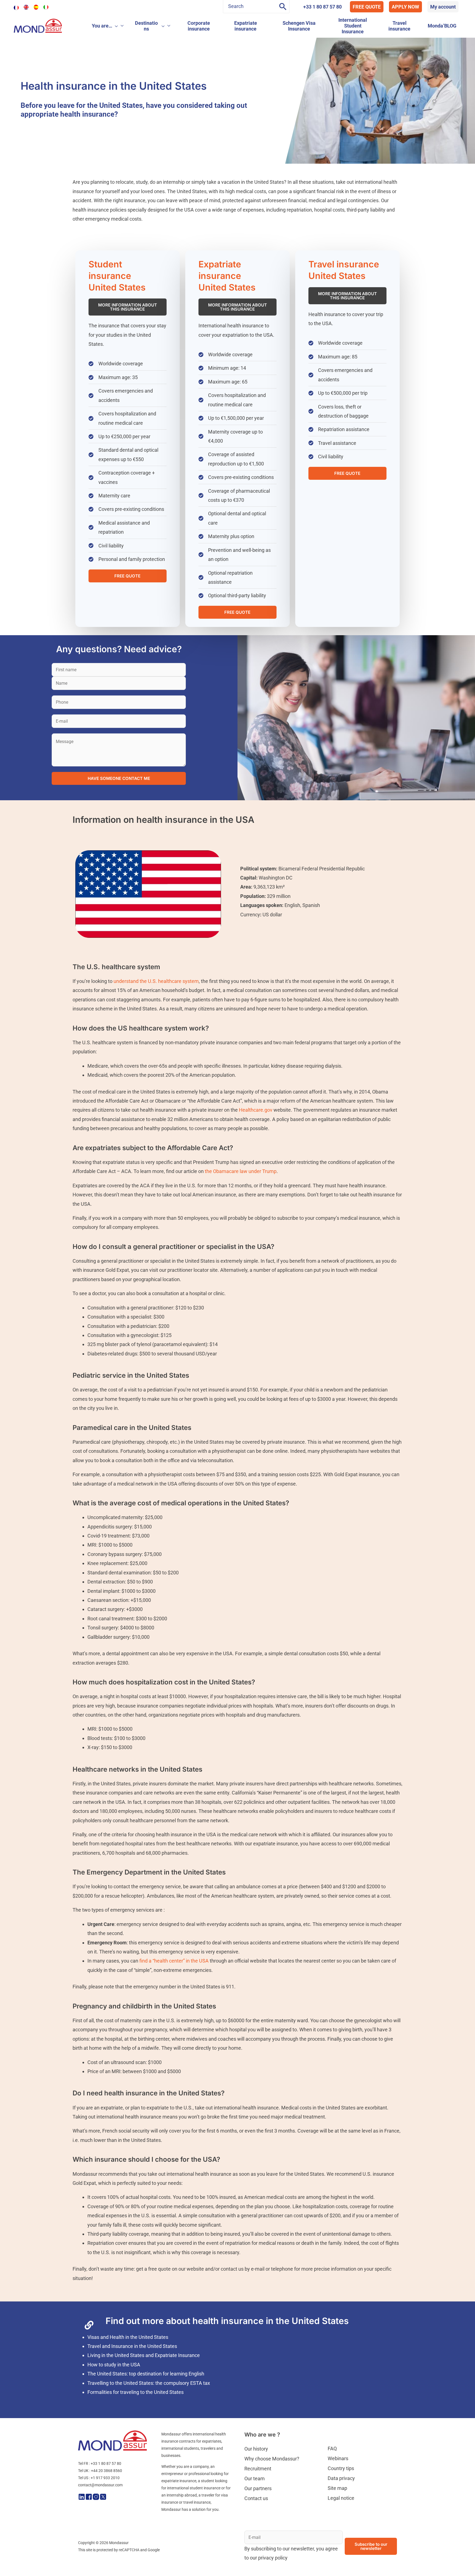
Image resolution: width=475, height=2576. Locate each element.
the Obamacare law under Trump (241, 1192)
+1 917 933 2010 (105, 2498)
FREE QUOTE (367, 7)
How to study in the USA (114, 2385)
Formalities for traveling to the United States (136, 2412)
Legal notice (341, 2518)
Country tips (341, 2488)
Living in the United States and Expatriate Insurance (144, 2376)
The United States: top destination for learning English (146, 2394)
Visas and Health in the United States (128, 2357)
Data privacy (341, 2498)
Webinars (338, 2478)
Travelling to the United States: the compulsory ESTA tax (149, 2403)
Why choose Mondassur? (272, 2479)
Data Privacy (342, 2567)
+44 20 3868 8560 (107, 2491)
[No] (468, 2568)
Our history (256, 2469)
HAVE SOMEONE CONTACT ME (119, 799)
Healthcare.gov (256, 1130)
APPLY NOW (405, 7)
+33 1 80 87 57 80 (322, 7)
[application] (115, 26)
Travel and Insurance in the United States (132, 2366)
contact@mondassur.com (100, 2505)
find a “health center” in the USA (173, 1981)
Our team (255, 2499)
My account (443, 7)
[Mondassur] (38, 25)
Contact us (256, 2518)
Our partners (258, 2508)
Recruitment (258, 2489)
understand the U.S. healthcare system (156, 1001)
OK (360, 2567)
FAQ (332, 2469)
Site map (337, 2508)
